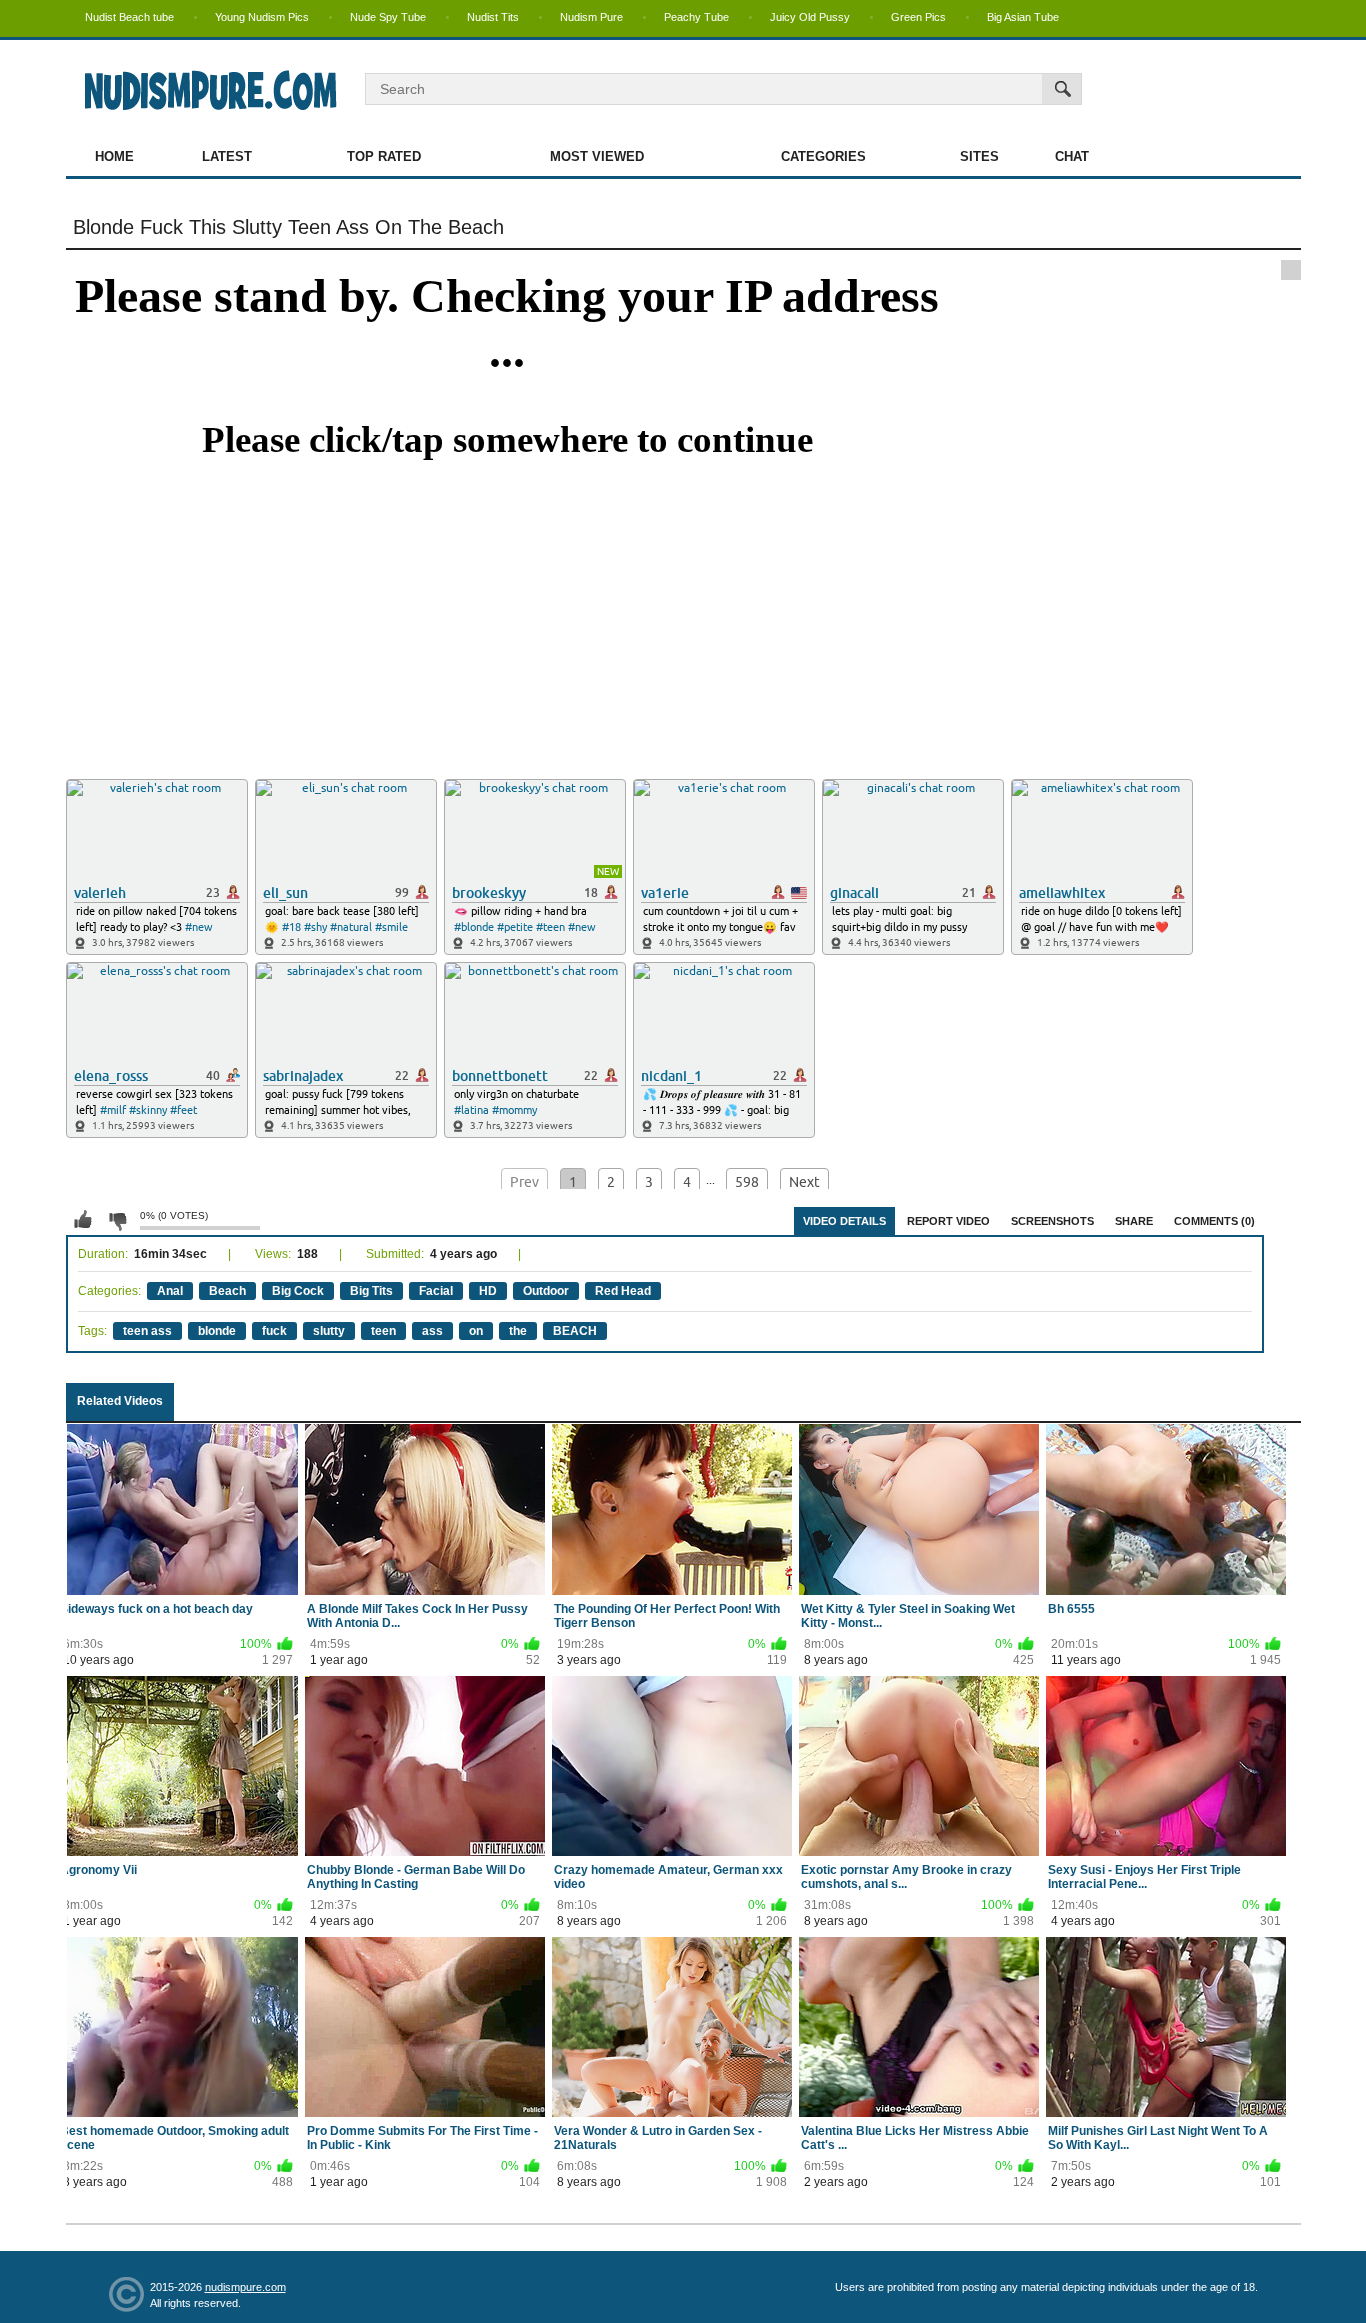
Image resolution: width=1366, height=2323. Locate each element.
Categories (823, 156)
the (518, 1331)
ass (432, 1331)
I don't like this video (117, 1220)
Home (114, 156)
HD (488, 1291)
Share (1134, 1221)
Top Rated (384, 156)
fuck (274, 1331)
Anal (170, 1291)
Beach (227, 1291)
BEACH (575, 1331)
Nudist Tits (493, 17)
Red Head (623, 1291)
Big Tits (371, 1291)
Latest (227, 156)
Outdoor (546, 1291)
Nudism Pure (591, 17)
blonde (217, 1331)
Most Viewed (597, 156)
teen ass (147, 1331)
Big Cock (298, 1291)
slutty (329, 1331)
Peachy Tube (696, 17)
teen (383, 1331)
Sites (979, 156)
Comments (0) (1214, 1221)
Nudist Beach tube (129, 17)
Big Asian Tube (1023, 17)
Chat (1072, 156)
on (476, 1331)
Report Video (948, 1221)
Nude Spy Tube (388, 17)
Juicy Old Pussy (810, 17)
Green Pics (918, 17)
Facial (436, 1291)
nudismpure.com (245, 2287)
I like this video (83, 1220)
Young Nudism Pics (262, 17)
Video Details (844, 1221)
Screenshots (1052, 1221)
